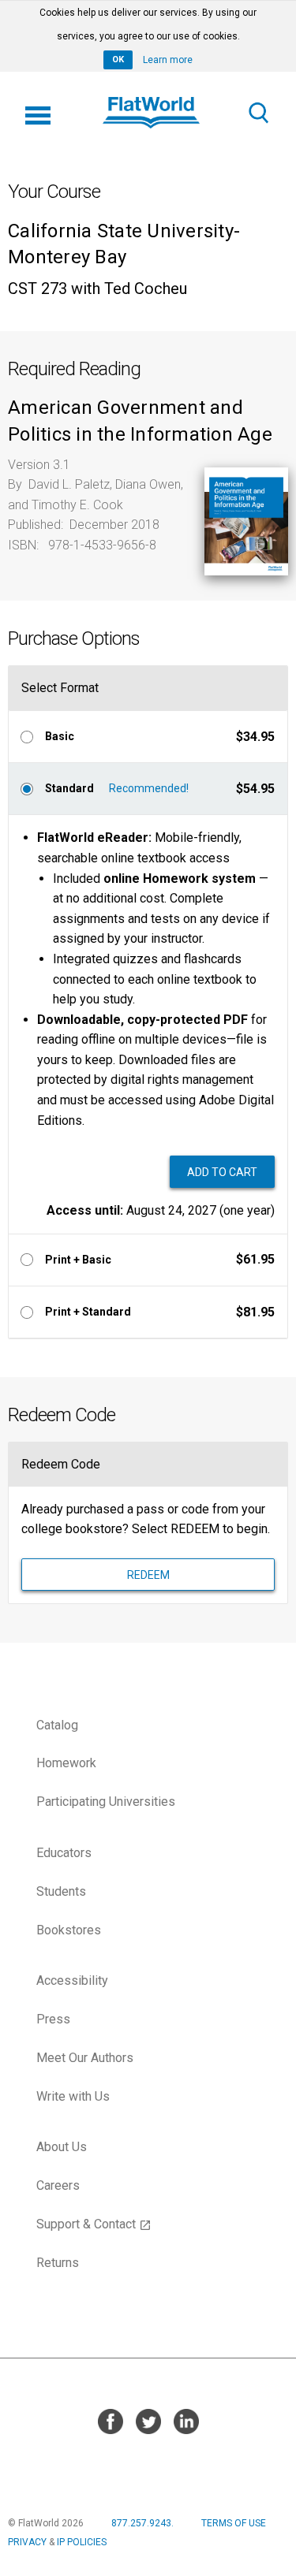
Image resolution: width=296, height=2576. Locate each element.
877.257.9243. (142, 2523)
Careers (58, 2185)
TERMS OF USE (234, 2523)
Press (53, 2019)
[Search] (258, 113)
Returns (58, 2263)
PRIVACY (27, 2542)
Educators (64, 1853)
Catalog (57, 1725)
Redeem (148, 1575)
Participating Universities (106, 1802)
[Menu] (38, 113)
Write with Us (73, 2096)
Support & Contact (94, 2224)
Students (61, 1891)
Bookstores (69, 1930)
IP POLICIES (82, 2542)
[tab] (148, 736)
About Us (62, 2147)
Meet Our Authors (85, 2058)
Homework (66, 1763)
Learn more (168, 60)
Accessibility (72, 1980)
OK (118, 60)
